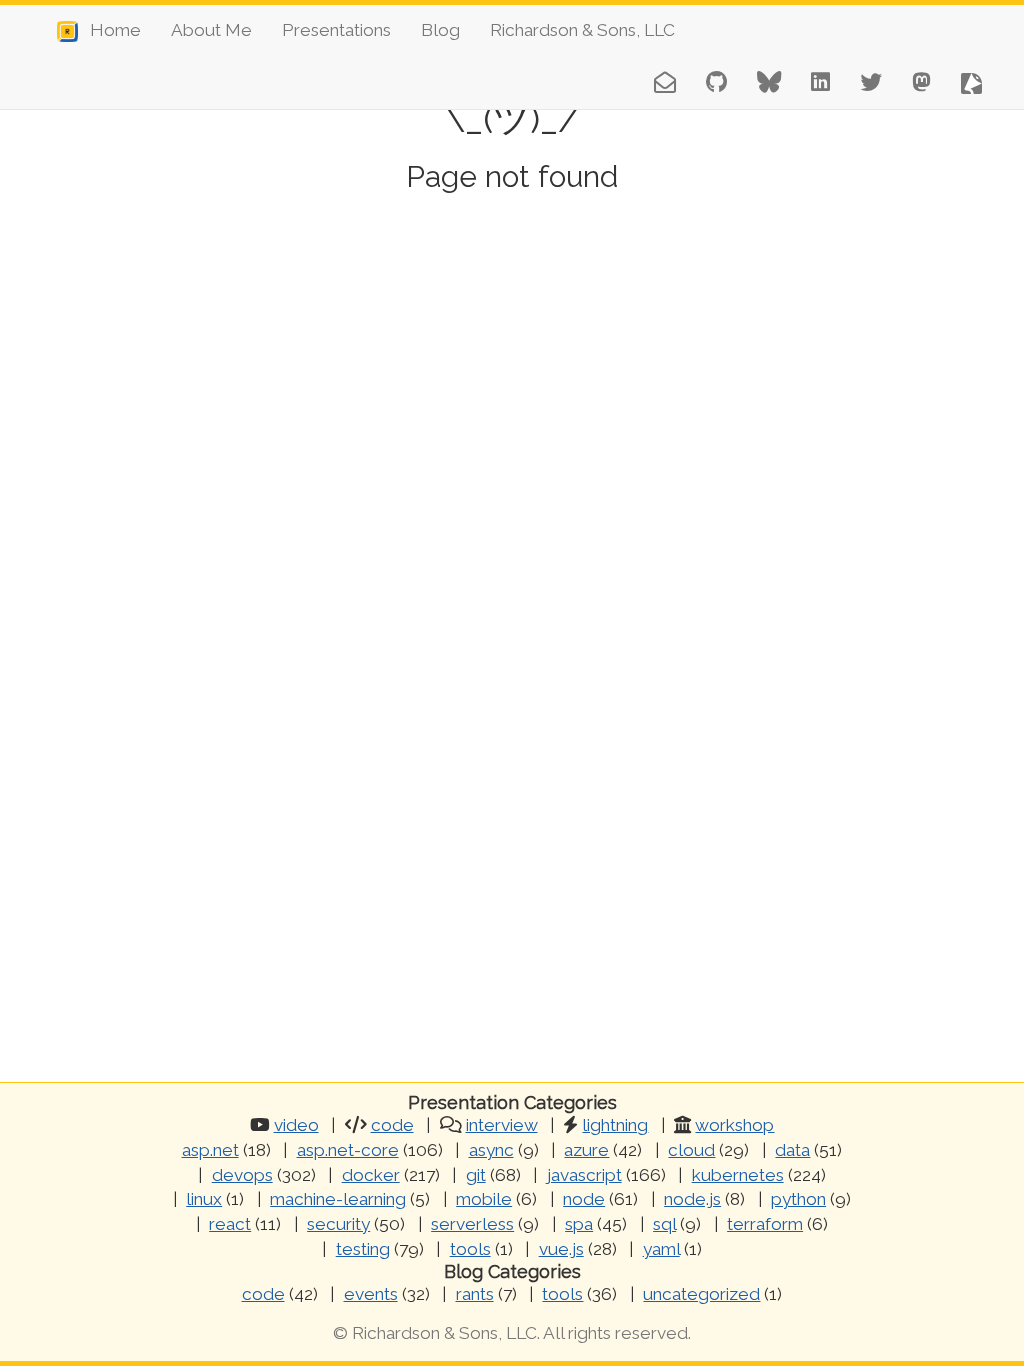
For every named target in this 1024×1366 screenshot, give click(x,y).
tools (470, 1249)
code (392, 1125)
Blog (440, 30)
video (296, 1125)
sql (664, 1224)
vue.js (561, 1249)
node (584, 1199)
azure (586, 1150)
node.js (692, 1199)
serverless (472, 1224)
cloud (691, 1150)
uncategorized (701, 1294)
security (338, 1224)
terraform (765, 1224)
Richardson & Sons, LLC (582, 30)
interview (502, 1125)
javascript (584, 1175)
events (371, 1294)
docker (371, 1175)
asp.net (210, 1150)
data (792, 1150)
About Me (211, 30)
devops (242, 1175)
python (798, 1199)
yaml (661, 1249)
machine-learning (338, 1199)
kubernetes (738, 1175)
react (230, 1224)
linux (204, 1199)
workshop (734, 1125)
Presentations (336, 30)
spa (579, 1224)
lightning (615, 1125)
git (476, 1175)
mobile (484, 1199)
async (491, 1150)
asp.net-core (348, 1150)
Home (109, 30)
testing (363, 1249)
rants (475, 1294)
